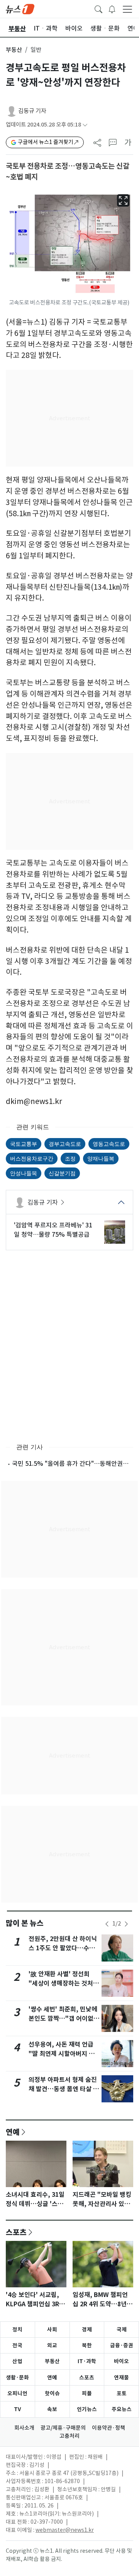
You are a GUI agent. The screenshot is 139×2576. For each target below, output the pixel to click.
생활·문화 (17, 2377)
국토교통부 (24, 1144)
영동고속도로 (109, 1144)
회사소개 (24, 2428)
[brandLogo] (20, 9)
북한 (87, 2345)
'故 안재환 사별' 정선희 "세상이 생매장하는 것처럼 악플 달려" (64, 1983)
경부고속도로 (65, 1144)
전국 (17, 2345)
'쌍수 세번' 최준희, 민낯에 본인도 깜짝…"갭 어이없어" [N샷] (63, 2019)
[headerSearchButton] (98, 9)
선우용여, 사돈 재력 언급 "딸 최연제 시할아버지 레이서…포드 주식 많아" (62, 2054)
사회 (52, 2330)
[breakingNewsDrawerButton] (112, 9)
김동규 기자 (32, 111)
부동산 (14, 50)
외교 (52, 2345)
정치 (17, 2330)
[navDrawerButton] (127, 9)
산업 (17, 2361)
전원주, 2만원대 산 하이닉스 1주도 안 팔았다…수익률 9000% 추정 (63, 1948)
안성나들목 (24, 1173)
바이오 (121, 2361)
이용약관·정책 (108, 2428)
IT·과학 (87, 2361)
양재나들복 (101, 1158)
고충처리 (69, 2436)
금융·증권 (122, 2345)
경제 (87, 2330)
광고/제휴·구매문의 (63, 2428)
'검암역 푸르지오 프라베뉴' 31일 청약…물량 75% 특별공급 (53, 1230)
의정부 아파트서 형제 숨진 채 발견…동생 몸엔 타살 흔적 (64, 2089)
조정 (70, 1158)
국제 (122, 2330)
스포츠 (16, 2232)
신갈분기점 (62, 1173)
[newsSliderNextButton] (126, 1924)
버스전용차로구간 (32, 1158)
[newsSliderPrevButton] (107, 1924)
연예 (13, 2132)
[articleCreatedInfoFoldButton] (85, 125)
